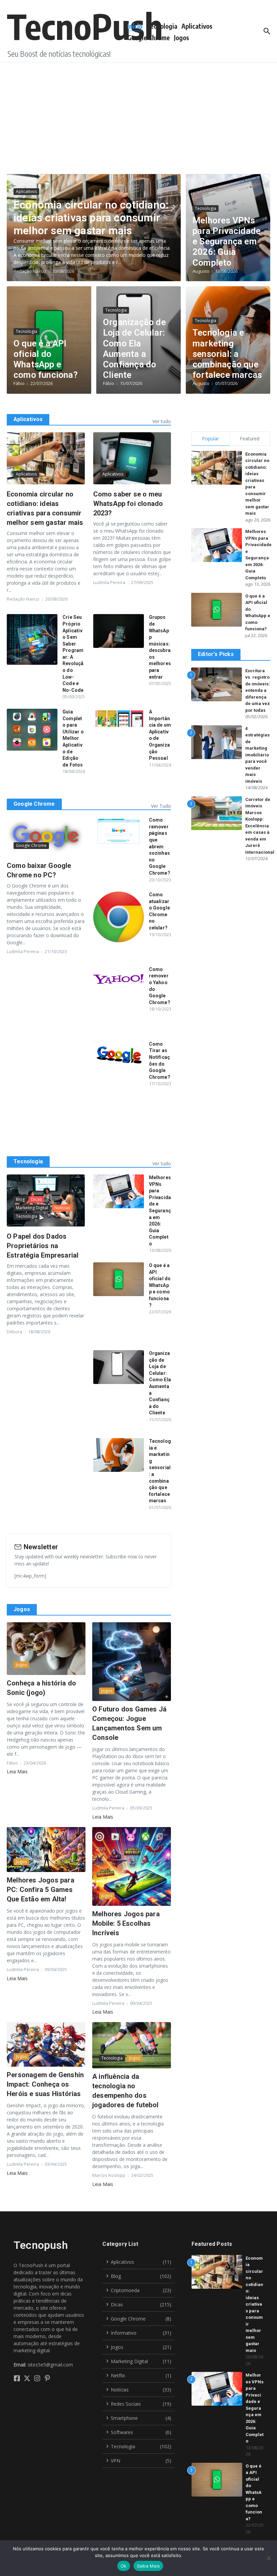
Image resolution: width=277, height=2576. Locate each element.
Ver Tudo (161, 806)
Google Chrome (149, 38)
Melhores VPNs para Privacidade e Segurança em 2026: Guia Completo (226, 241)
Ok (124, 2566)
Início (135, 26)
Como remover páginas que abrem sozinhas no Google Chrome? (160, 846)
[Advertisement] (138, 113)
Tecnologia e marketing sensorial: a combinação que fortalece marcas (227, 354)
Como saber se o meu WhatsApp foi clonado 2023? (128, 504)
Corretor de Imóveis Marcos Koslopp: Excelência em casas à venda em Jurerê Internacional (260, 826)
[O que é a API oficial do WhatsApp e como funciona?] (119, 1279)
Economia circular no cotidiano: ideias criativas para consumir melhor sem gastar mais (91, 218)
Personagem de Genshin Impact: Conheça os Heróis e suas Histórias (45, 2084)
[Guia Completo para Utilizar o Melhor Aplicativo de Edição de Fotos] (32, 730)
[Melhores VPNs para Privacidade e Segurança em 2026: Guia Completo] (119, 1191)
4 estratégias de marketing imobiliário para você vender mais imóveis (257, 755)
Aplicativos (197, 26)
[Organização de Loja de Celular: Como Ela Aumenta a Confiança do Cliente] (119, 1367)
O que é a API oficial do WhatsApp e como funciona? (46, 359)
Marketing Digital (32, 1208)
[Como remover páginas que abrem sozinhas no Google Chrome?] (119, 831)
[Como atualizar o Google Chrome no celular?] (119, 917)
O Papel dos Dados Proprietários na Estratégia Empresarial (44, 1246)
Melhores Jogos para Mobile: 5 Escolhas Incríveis (126, 1923)
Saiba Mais (148, 2566)
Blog (20, 1199)
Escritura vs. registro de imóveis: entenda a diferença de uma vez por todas (258, 690)
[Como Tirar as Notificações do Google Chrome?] (119, 1055)
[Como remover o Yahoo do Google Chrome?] (119, 979)
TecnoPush (85, 26)
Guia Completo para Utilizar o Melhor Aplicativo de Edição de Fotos (73, 738)
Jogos (182, 38)
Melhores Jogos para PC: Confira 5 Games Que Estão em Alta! (41, 1890)
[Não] (269, 2558)
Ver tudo (162, 421)
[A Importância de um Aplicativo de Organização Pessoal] (119, 718)
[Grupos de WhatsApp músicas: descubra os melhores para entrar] (119, 631)
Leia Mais (17, 1771)
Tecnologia (162, 26)
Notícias (62, 1208)
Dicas (36, 1199)
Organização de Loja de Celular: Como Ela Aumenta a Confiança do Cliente (134, 348)
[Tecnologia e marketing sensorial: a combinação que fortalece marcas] (119, 1455)
